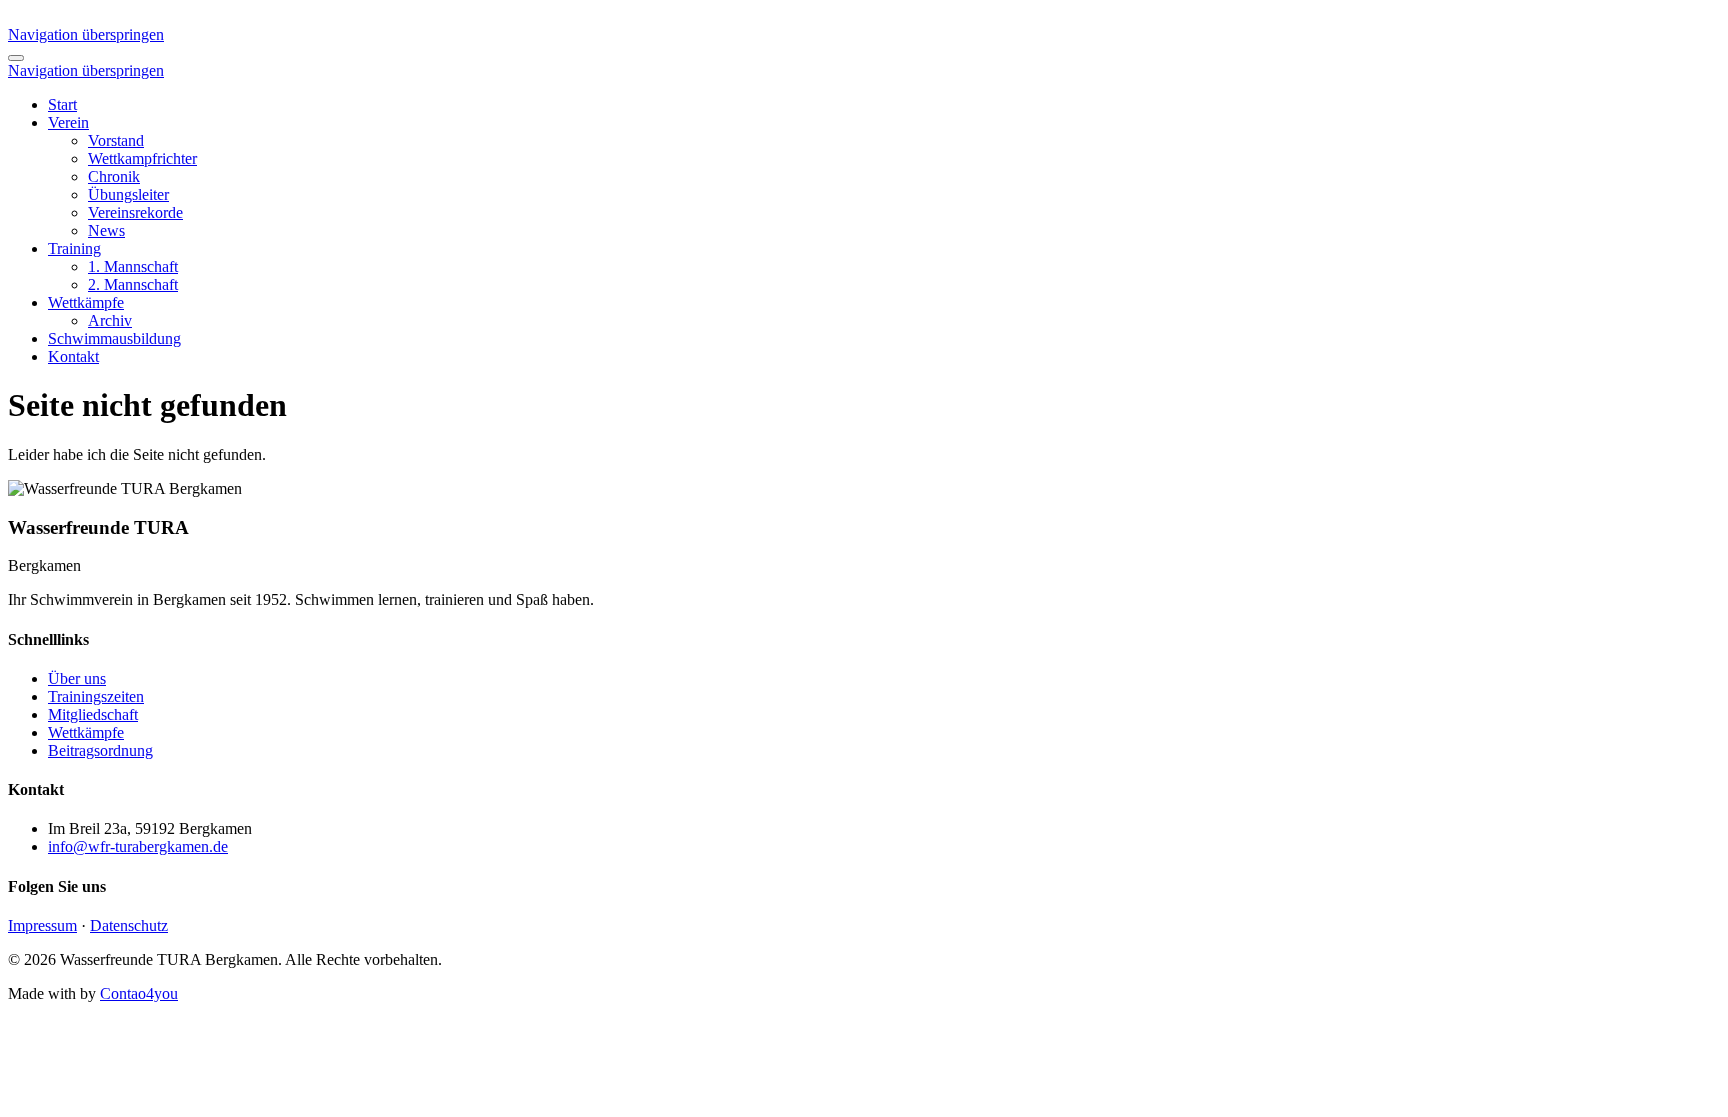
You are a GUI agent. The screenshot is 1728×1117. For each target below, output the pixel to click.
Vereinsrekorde (135, 212)
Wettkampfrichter (142, 158)
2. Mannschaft (133, 284)
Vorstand (116, 140)
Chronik (114, 176)
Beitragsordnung (100, 750)
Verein (68, 122)
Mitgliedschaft (93, 714)
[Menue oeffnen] (16, 58)
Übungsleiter (128, 194)
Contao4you (139, 993)
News (106, 230)
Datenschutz (129, 925)
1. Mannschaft (133, 266)
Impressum (42, 925)
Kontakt (73, 356)
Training (74, 248)
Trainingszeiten (96, 696)
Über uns (77, 678)
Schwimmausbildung (114, 338)
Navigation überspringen (86, 34)
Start (62, 104)
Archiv (110, 320)
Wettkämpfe (86, 302)
